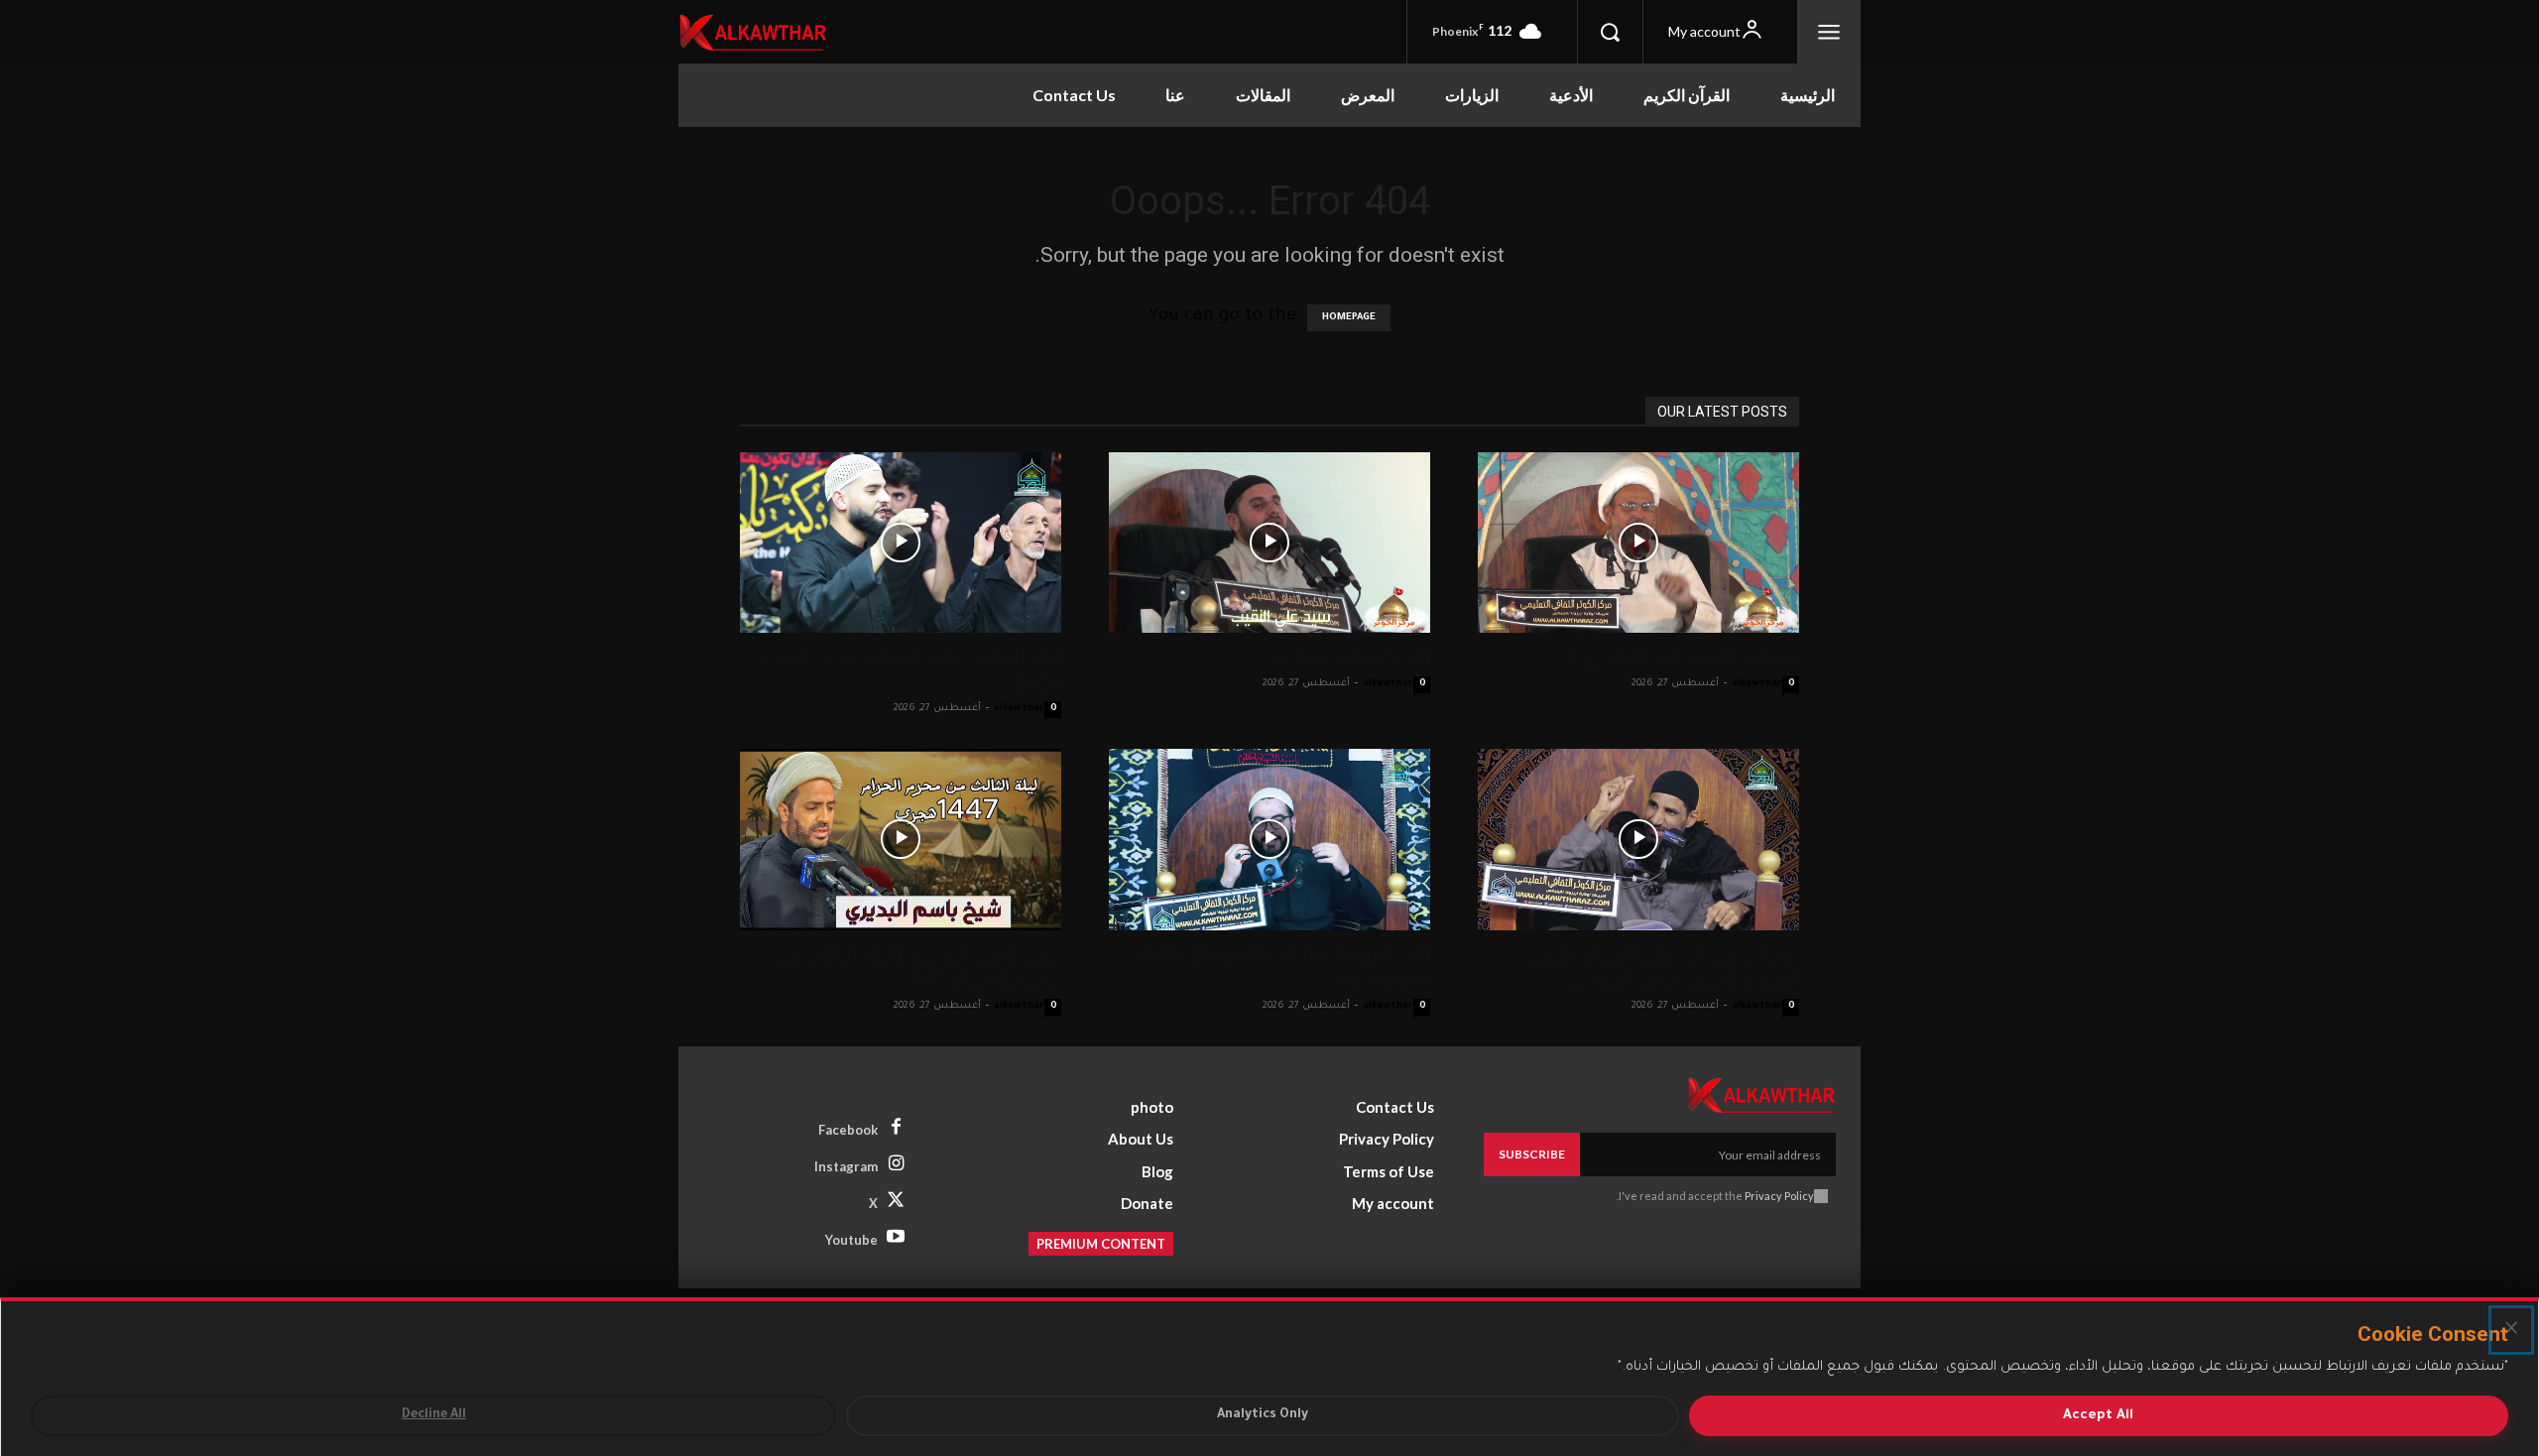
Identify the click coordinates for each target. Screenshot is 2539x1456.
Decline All (434, 1415)
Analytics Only (1263, 1415)
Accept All (2098, 1416)
